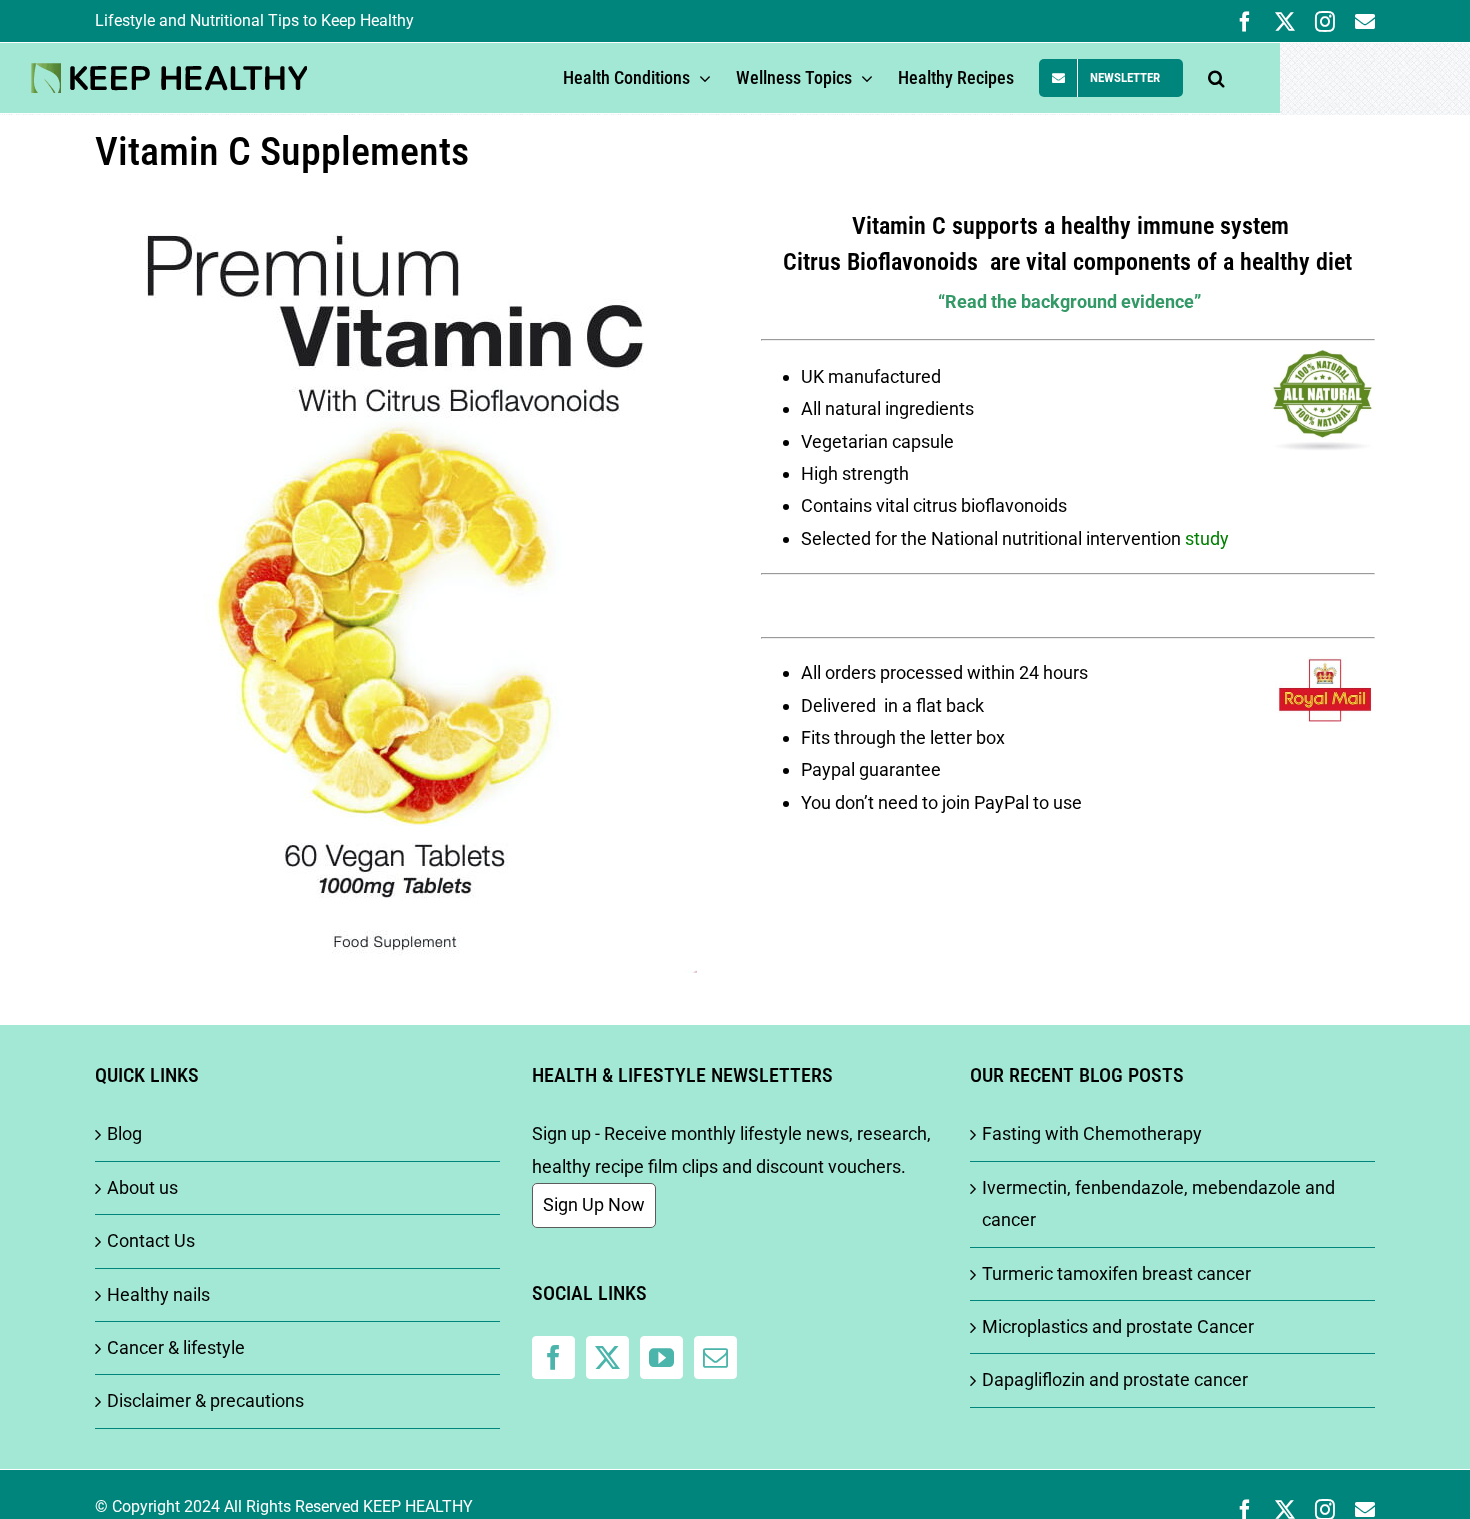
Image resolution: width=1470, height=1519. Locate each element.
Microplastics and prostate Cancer (1118, 1326)
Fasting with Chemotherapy (1092, 1133)
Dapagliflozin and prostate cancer (1115, 1379)
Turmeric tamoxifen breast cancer (1116, 1273)
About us (142, 1187)
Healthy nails (158, 1294)
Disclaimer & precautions (205, 1400)
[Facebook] (553, 1357)
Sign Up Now (594, 1204)
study (1207, 538)
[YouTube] (661, 1357)
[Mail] (715, 1357)
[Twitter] (607, 1357)
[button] (1216, 78)
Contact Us (151, 1240)
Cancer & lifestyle (176, 1347)
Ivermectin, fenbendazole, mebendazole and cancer (1158, 1203)
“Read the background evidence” (1069, 301)
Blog (124, 1133)
